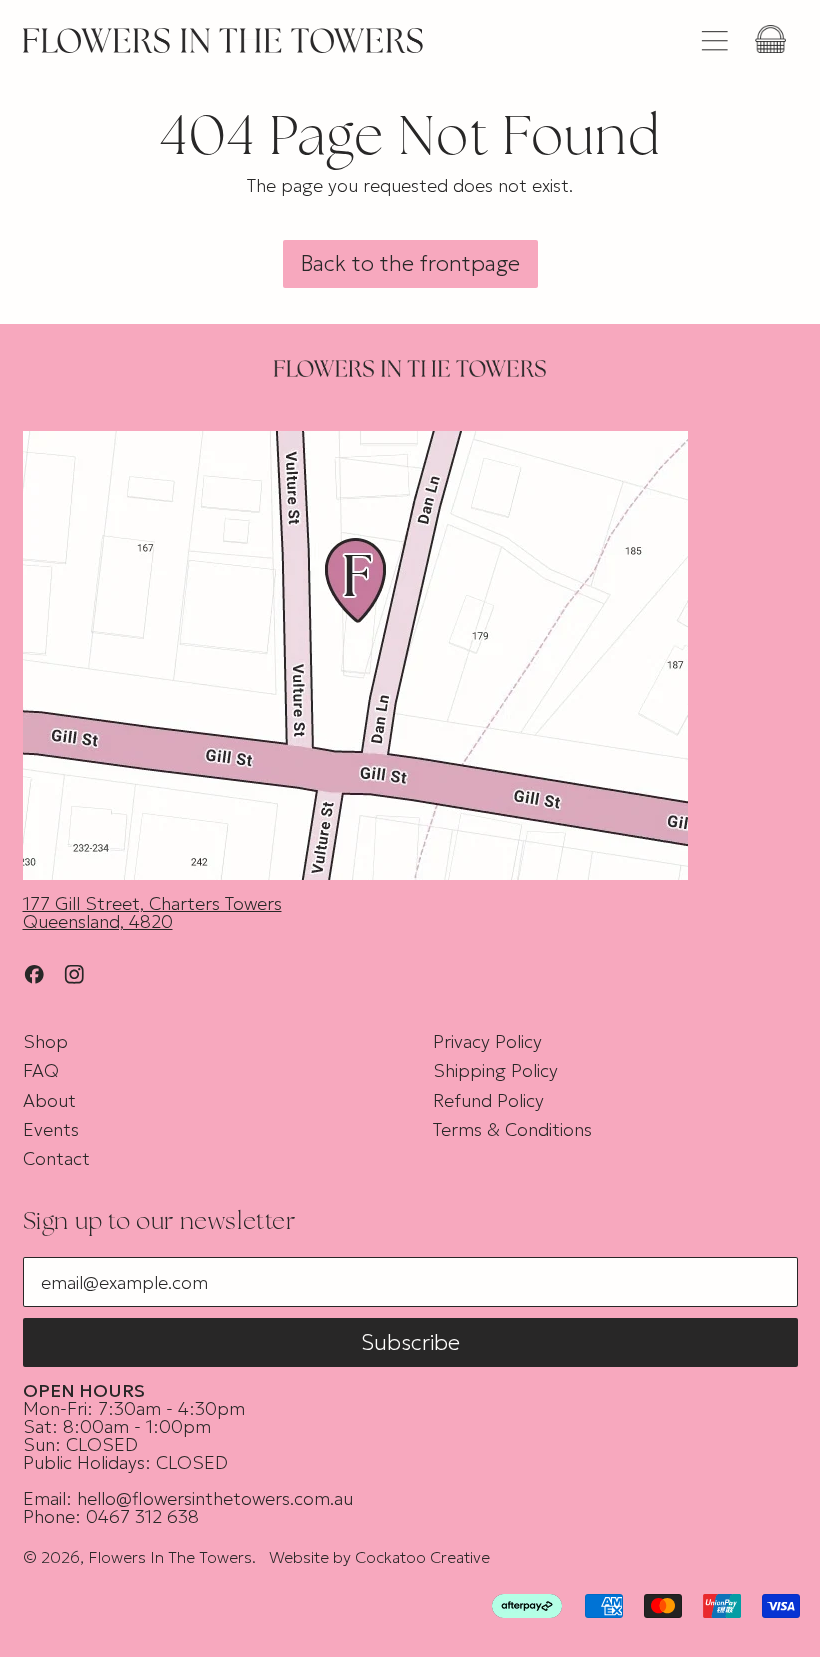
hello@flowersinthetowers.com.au (215, 1498)
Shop (45, 1041)
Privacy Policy (487, 1041)
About (49, 1100)
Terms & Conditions (512, 1129)
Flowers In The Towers (170, 1557)
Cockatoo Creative (422, 1557)
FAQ (41, 1070)
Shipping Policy (495, 1070)
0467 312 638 (142, 1516)
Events (51, 1129)
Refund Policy (488, 1100)
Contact (56, 1158)
